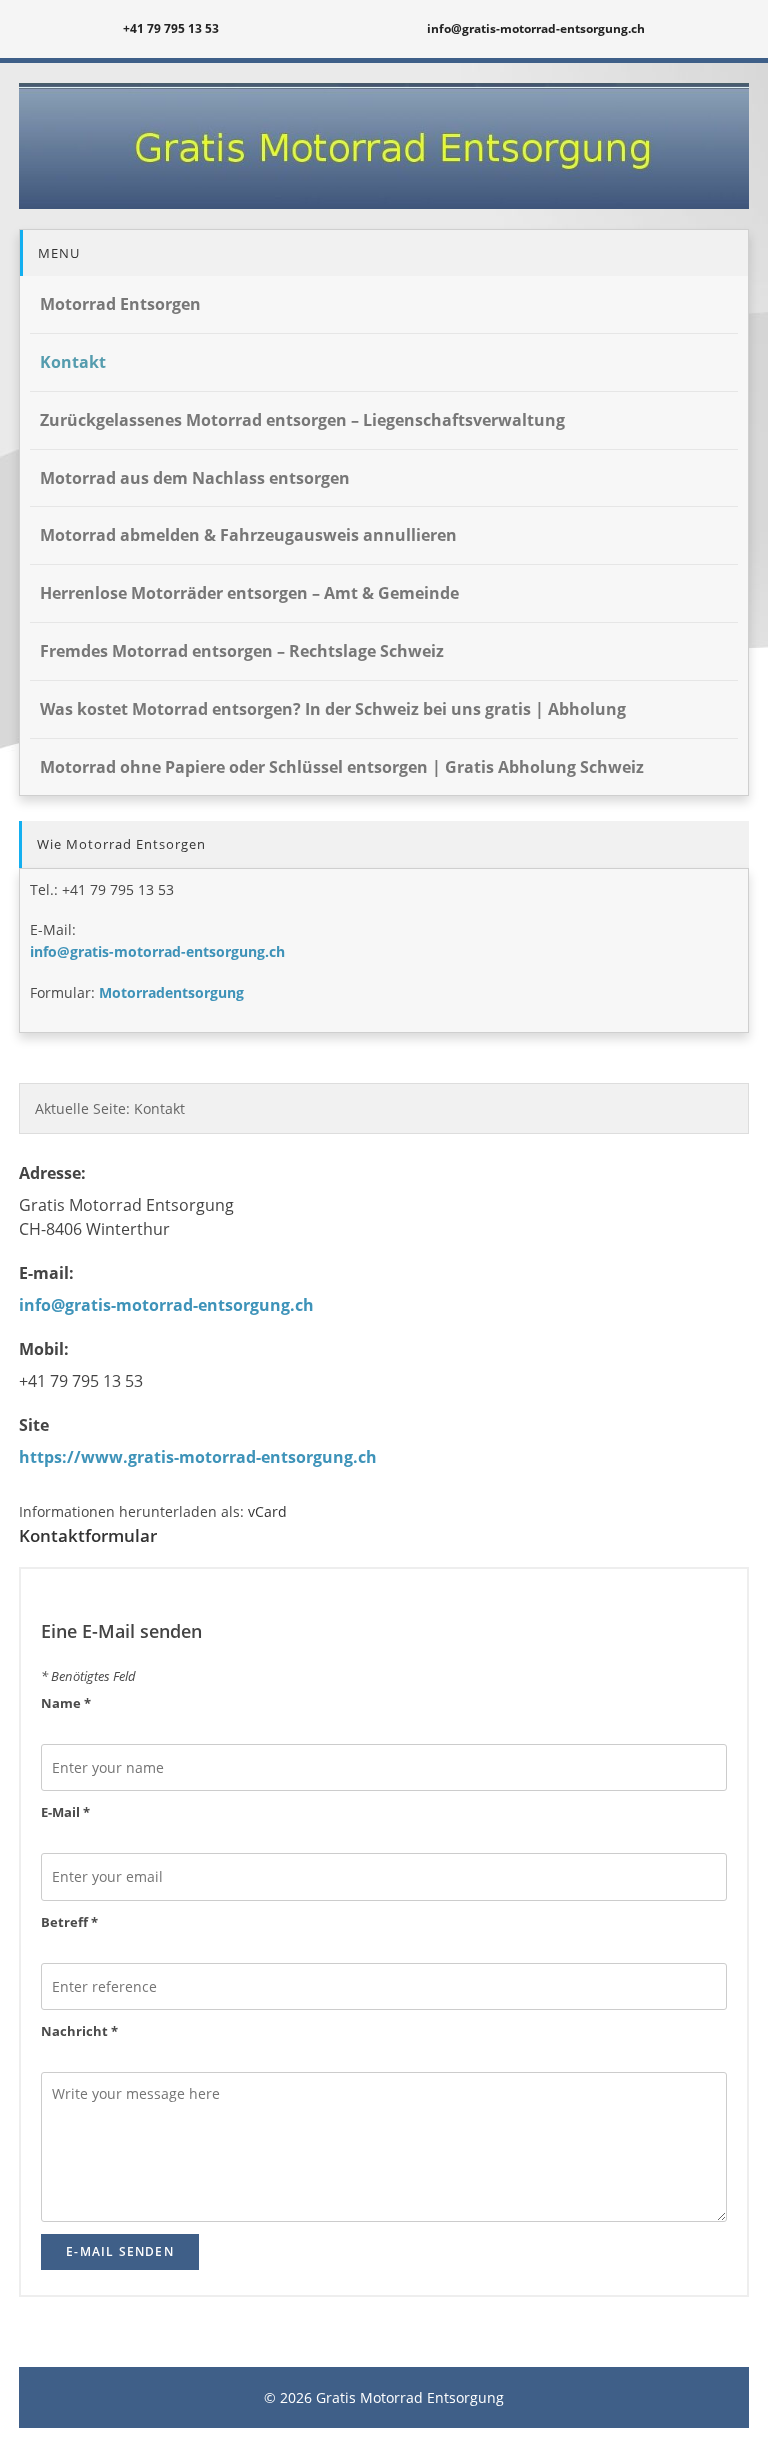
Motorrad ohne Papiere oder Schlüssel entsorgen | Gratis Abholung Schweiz (342, 767)
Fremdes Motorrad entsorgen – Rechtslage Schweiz (242, 651)
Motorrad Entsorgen (120, 304)
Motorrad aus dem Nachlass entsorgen (195, 478)
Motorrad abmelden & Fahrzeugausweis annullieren (248, 535)
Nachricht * (79, 2031)
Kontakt (73, 362)
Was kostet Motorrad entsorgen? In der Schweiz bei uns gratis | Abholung (333, 709)
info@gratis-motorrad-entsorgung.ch (157, 951)
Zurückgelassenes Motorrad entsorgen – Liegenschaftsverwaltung (302, 420)
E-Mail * (65, 1812)
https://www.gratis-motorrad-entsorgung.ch (198, 1457)
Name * (66, 1703)
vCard (267, 1511)
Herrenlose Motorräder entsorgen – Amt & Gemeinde (249, 593)
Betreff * (69, 1922)
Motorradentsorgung (171, 992)
